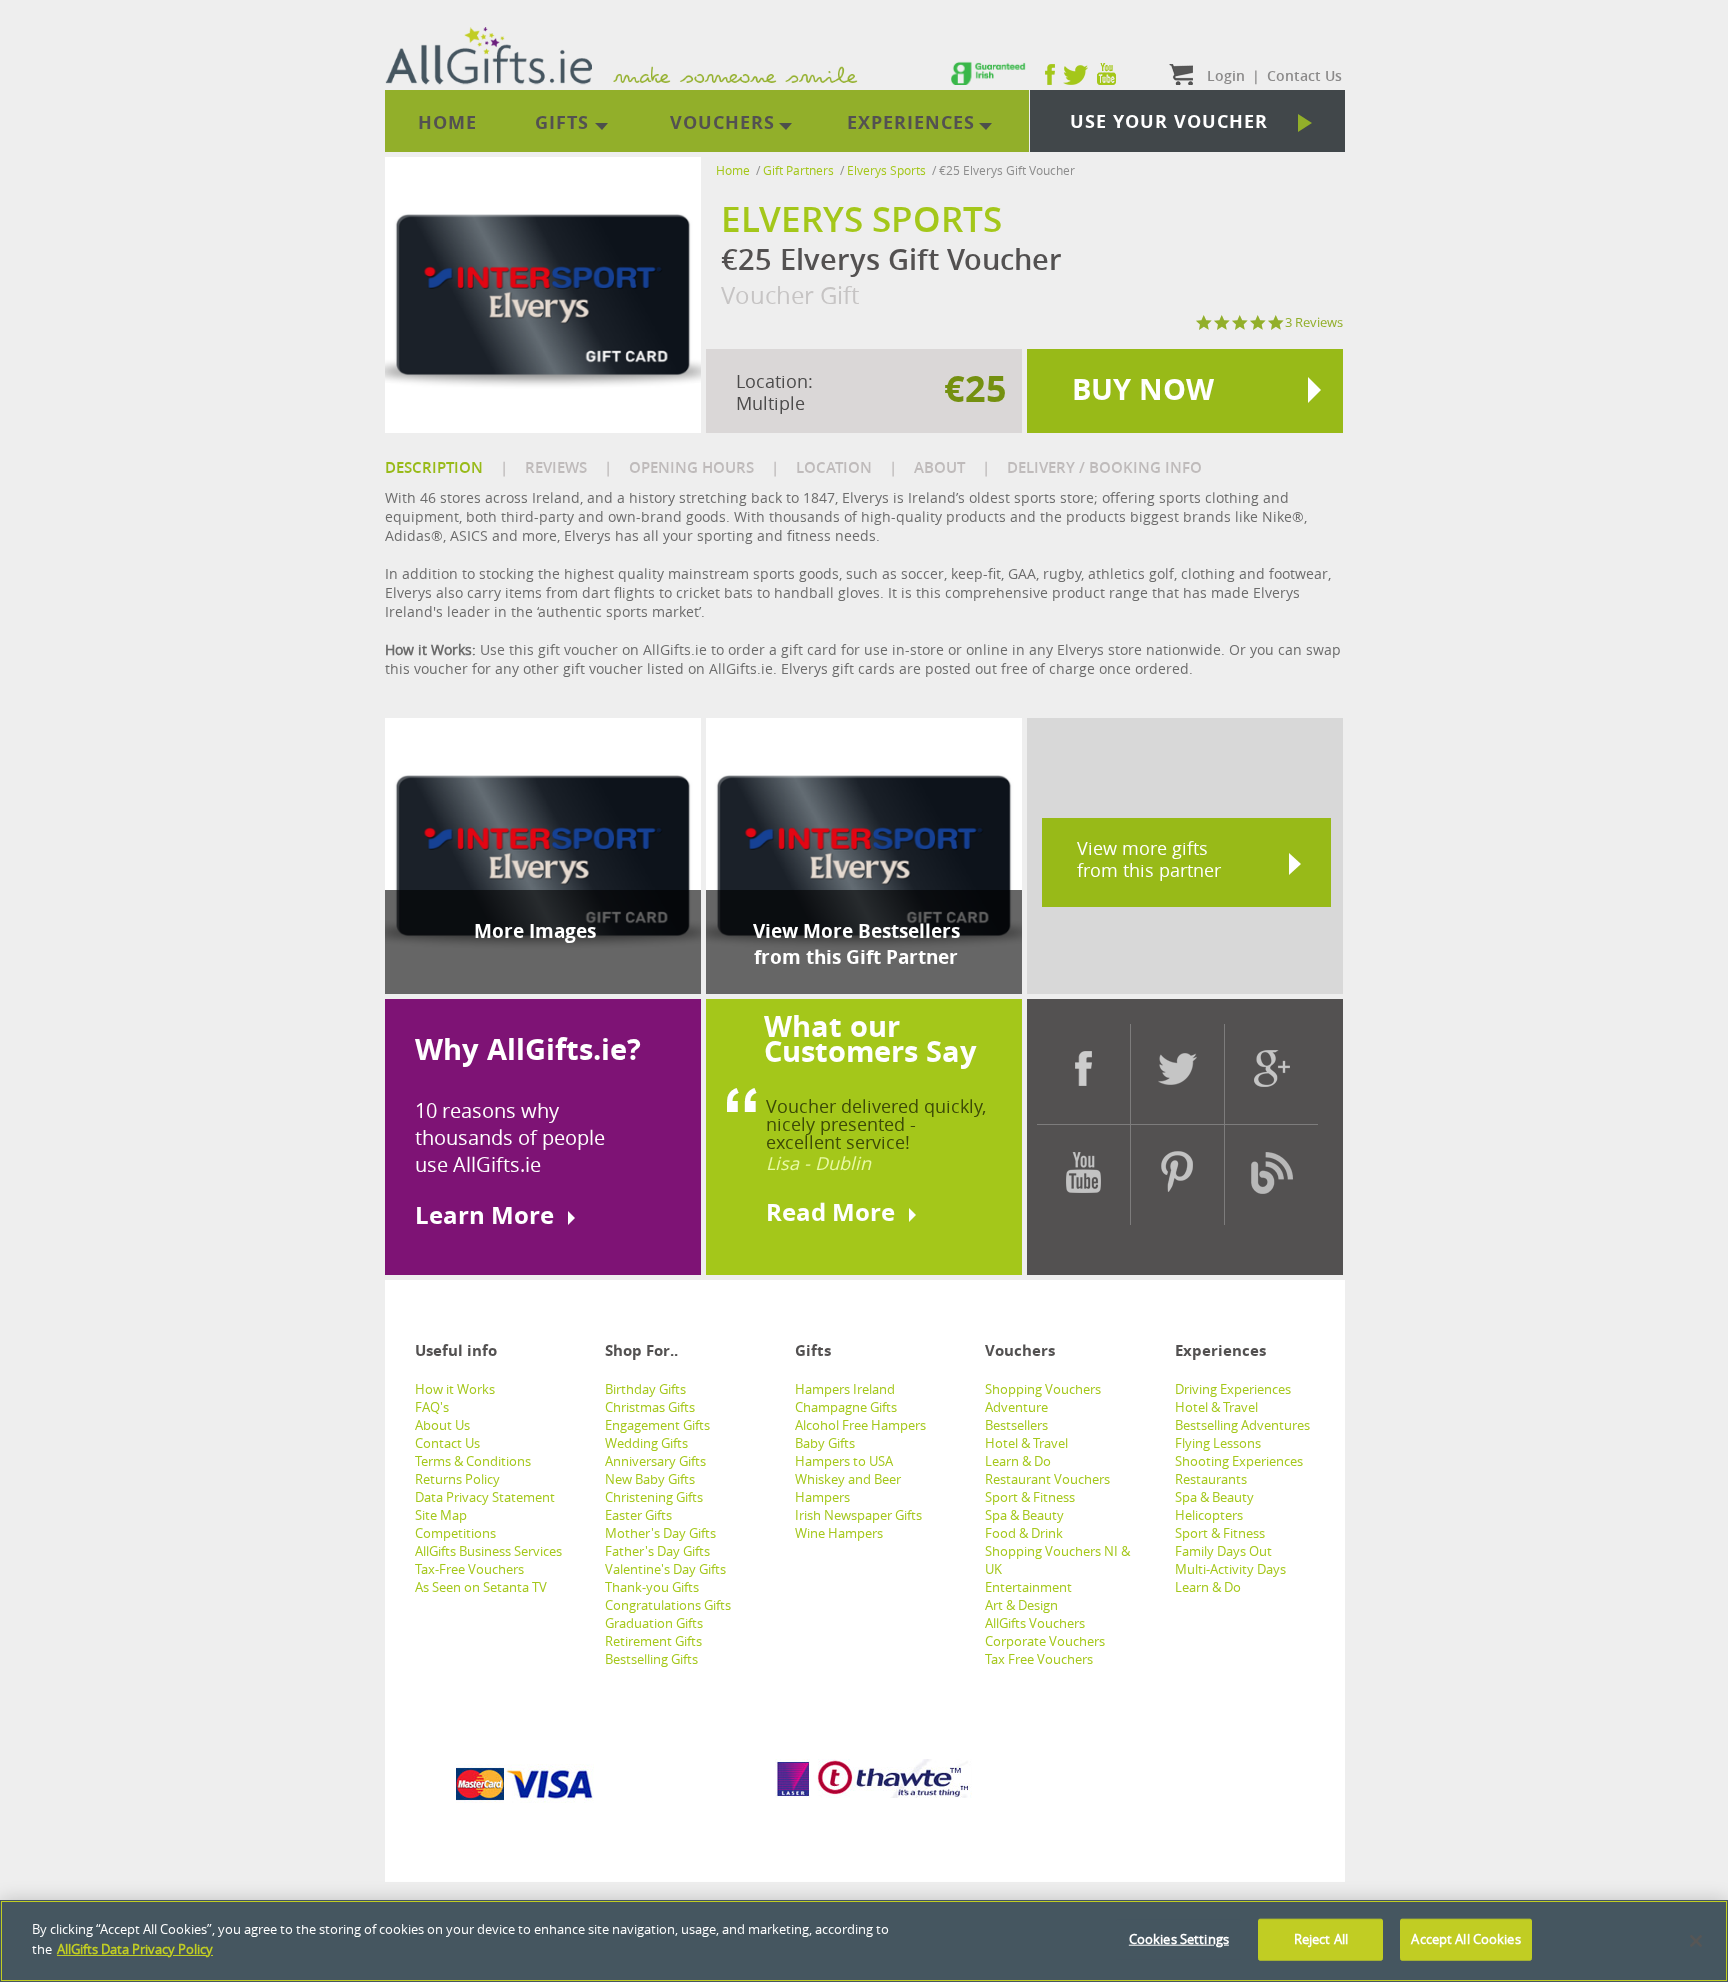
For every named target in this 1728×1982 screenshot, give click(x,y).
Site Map (441, 1515)
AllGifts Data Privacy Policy (135, 1948)
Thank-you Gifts (652, 1587)
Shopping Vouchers (1043, 1389)
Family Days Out (1223, 1551)
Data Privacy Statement (485, 1497)
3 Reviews (1314, 322)
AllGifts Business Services (488, 1551)
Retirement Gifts (653, 1641)
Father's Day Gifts (657, 1551)
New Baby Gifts (650, 1479)
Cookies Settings (1179, 1939)
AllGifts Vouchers (1035, 1623)
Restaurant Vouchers (1047, 1479)
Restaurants (1211, 1479)
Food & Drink (1024, 1533)
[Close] (1696, 1941)
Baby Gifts (825, 1443)
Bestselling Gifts (651, 1659)
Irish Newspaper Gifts (858, 1515)
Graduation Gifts (654, 1623)
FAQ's (432, 1407)
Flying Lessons (1218, 1443)
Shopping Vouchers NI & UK (1057, 1560)
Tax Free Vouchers (1039, 1659)
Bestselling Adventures (1242, 1425)
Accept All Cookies (1465, 1939)
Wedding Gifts (646, 1443)
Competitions (455, 1533)
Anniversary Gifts (655, 1461)
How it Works (455, 1389)
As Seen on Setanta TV (481, 1587)
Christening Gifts (654, 1497)
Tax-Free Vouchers (469, 1569)
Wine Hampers (839, 1533)
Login (1226, 75)
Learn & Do (1018, 1461)
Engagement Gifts (657, 1425)
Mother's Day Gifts (660, 1533)
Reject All (1321, 1939)
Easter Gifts (638, 1515)
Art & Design (1021, 1605)
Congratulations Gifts (668, 1605)
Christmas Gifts (650, 1407)
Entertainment (1028, 1587)
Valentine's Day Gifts (665, 1569)
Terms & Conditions (473, 1461)
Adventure (1016, 1407)
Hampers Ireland (845, 1389)
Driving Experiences (1233, 1389)
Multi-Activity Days (1230, 1569)
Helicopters (1209, 1515)
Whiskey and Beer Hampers (848, 1488)
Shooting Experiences (1239, 1461)
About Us (442, 1425)
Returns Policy (457, 1479)
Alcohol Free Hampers (860, 1425)
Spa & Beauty (1024, 1515)
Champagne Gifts (846, 1407)
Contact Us (447, 1443)
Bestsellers (1016, 1425)
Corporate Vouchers (1045, 1641)
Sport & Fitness (1030, 1497)
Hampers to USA (844, 1461)
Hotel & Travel (1026, 1443)
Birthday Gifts (645, 1389)
